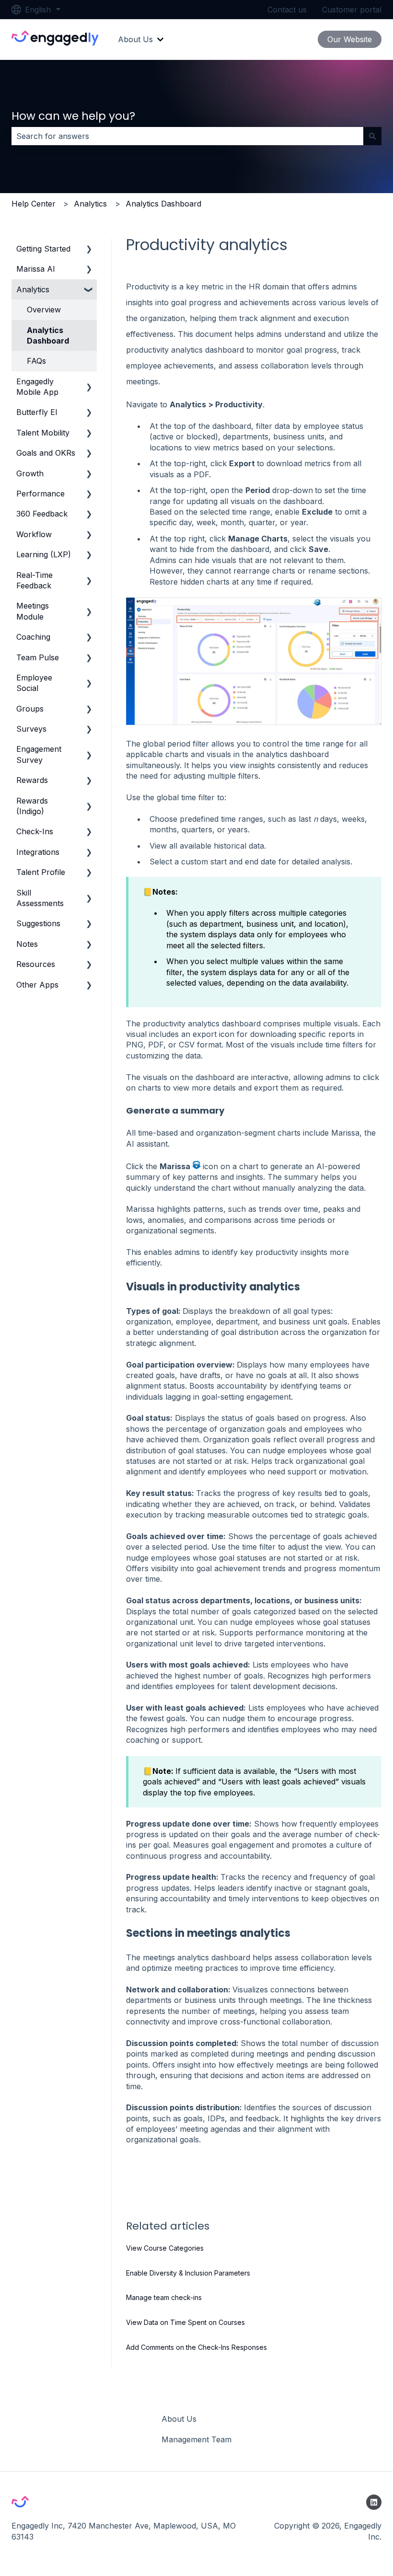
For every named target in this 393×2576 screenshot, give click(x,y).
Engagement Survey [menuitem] (39, 754)
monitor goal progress (296, 350)
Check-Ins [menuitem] (35, 831)
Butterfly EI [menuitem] (37, 412)
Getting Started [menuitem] (43, 249)
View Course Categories (165, 2248)
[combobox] (187, 136)
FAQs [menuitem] (36, 361)
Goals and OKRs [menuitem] (46, 453)
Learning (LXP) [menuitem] (44, 554)
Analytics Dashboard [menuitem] (48, 335)
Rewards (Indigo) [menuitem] (32, 806)
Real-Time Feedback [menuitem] (35, 580)
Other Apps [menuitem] (37, 985)
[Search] (372, 136)
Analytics (90, 204)
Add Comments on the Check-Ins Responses (196, 2347)
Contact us (287, 10)
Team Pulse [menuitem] (38, 657)
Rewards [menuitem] (32, 780)
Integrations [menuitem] (38, 852)
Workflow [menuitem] (34, 534)
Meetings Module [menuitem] (33, 611)
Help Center (34, 204)
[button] (89, 249)
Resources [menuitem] (36, 964)
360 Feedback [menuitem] (42, 514)
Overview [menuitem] (44, 310)
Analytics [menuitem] (33, 289)
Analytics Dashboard (163, 204)
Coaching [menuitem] (33, 637)
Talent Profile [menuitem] (41, 872)
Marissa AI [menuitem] (36, 269)
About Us (135, 39)
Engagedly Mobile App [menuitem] (37, 387)
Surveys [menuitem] (31, 729)
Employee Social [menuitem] (34, 683)
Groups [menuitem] (30, 709)
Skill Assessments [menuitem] (40, 898)
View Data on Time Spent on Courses (185, 2322)
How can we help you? (73, 116)
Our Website (350, 39)
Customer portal (352, 10)
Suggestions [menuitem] (38, 923)
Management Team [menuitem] (196, 2439)
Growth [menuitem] (30, 473)
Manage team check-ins (164, 2297)
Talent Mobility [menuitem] (43, 433)
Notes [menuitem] (27, 944)
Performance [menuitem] (40, 494)
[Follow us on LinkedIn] (374, 2502)
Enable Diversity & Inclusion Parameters (188, 2273)
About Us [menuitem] (179, 2419)
